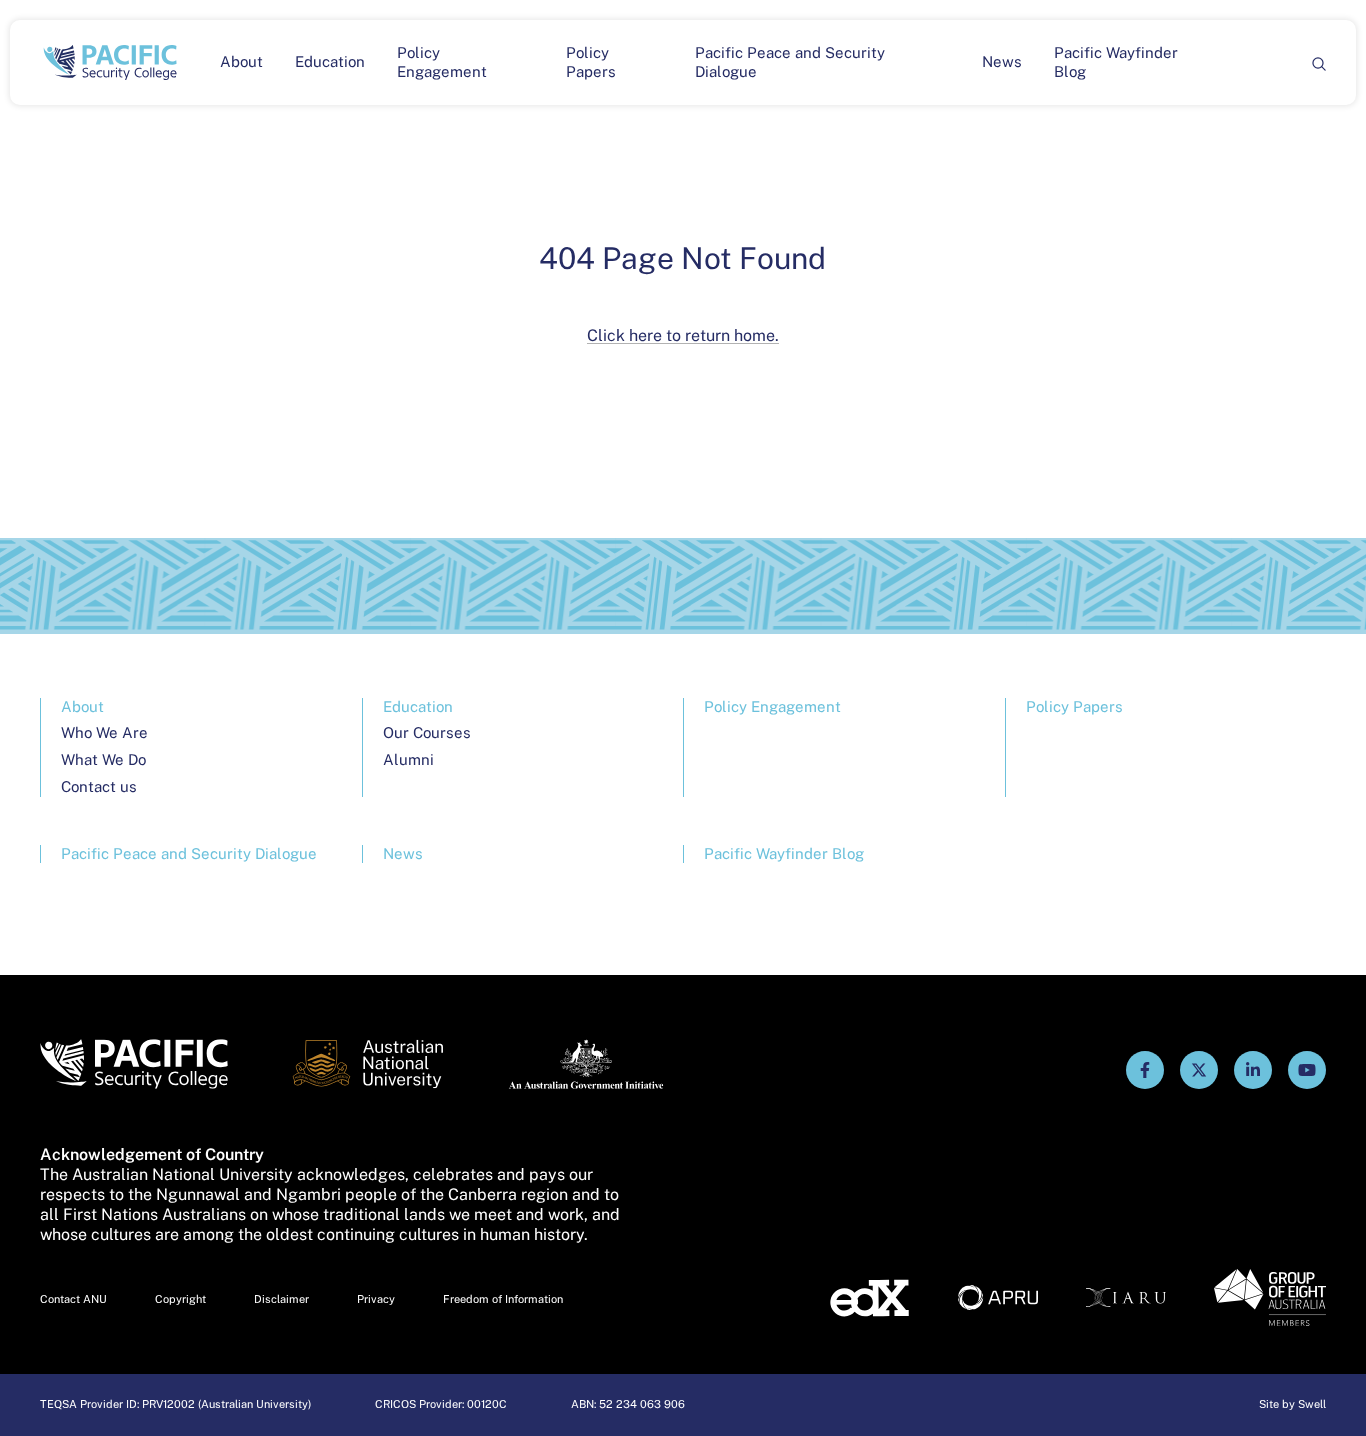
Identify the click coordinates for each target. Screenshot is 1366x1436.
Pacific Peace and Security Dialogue (790, 62)
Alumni (408, 759)
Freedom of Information (503, 1299)
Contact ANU (73, 1299)
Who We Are (104, 732)
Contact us (99, 786)
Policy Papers (591, 62)
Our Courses (427, 732)
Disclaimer (281, 1299)
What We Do (103, 759)
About (241, 61)
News (1002, 61)
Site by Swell (1292, 1404)
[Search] (1318, 62)
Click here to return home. (683, 335)
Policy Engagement (442, 62)
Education (330, 61)
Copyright (180, 1299)
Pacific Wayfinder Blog (1116, 62)
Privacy (376, 1299)
